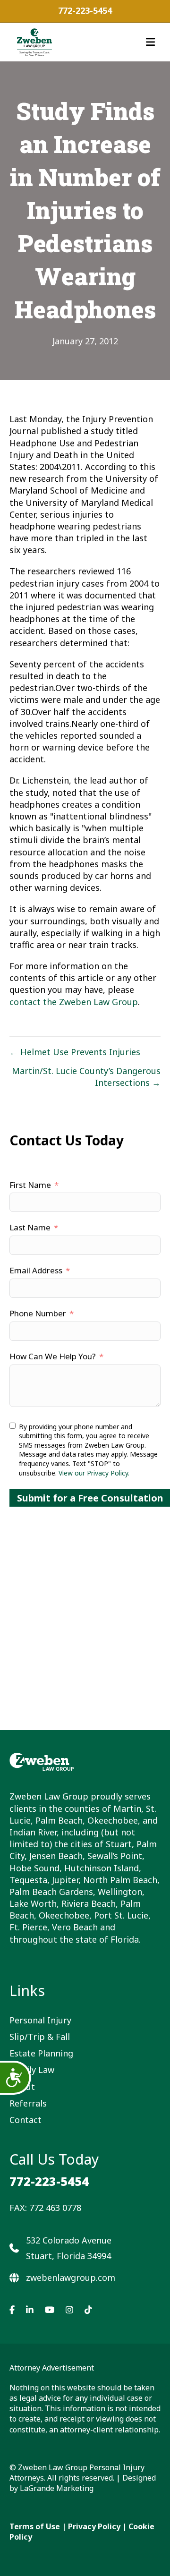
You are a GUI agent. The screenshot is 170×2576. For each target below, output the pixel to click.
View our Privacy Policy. (94, 1473)
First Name (30, 1185)
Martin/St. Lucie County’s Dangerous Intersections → (86, 1077)
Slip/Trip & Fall (40, 2037)
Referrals (28, 2103)
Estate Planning (41, 2053)
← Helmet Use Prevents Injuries (75, 1052)
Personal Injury (40, 2020)
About (22, 2087)
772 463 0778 (55, 2208)
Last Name (30, 1227)
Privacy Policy (94, 2526)
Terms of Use (35, 2526)
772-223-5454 (85, 10)
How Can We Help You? (53, 1356)
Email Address (36, 1270)
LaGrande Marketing (57, 2488)
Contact (25, 2120)
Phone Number (38, 1313)
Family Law (32, 2070)
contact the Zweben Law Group (74, 1002)
